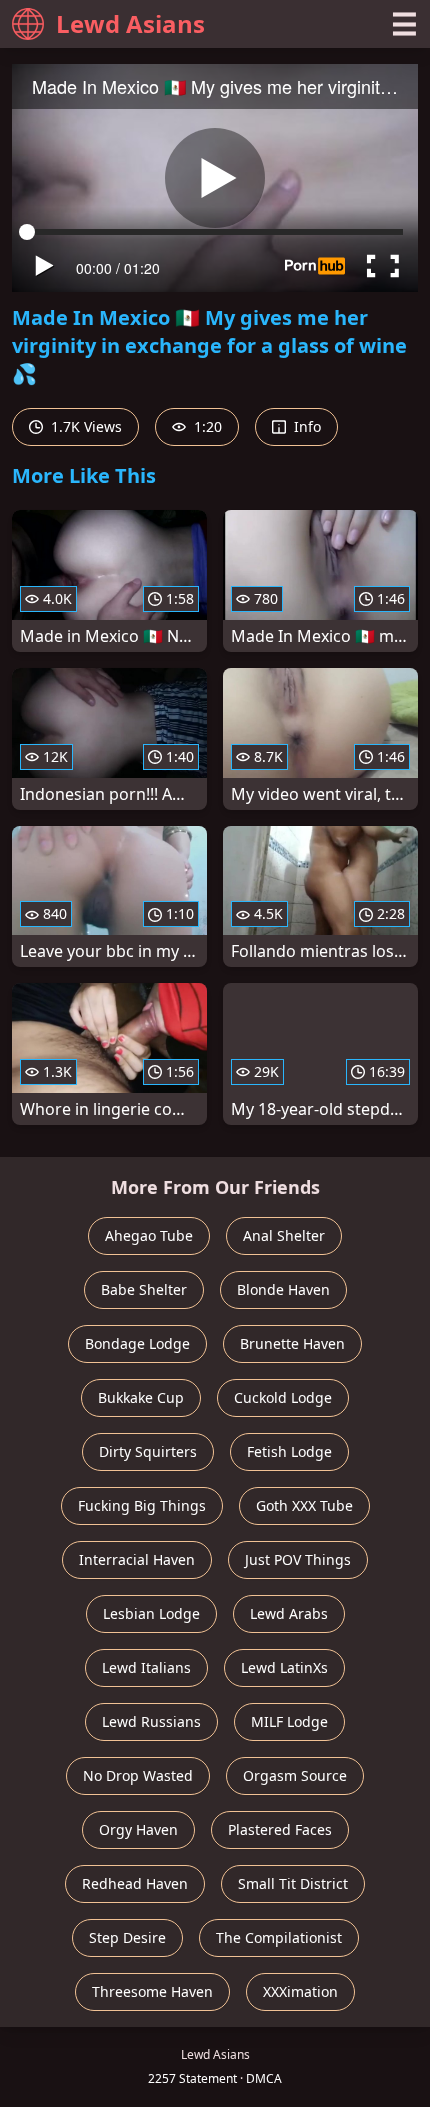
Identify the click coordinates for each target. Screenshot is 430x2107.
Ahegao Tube (149, 1235)
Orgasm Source (295, 1775)
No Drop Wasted (138, 1775)
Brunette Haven (292, 1343)
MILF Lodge (289, 1721)
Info (305, 426)
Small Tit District (293, 1883)
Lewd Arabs (289, 1613)
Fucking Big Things (142, 1505)
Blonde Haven (283, 1289)
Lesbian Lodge (151, 1613)
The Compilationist (279, 1937)
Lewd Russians (151, 1721)
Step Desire (127, 1937)
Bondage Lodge (137, 1343)
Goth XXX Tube (304, 1505)
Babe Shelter (144, 1289)
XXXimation (300, 1991)
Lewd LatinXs (284, 1667)
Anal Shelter (284, 1235)
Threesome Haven (152, 1991)
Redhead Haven (135, 1883)
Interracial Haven (137, 1559)
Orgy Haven (138, 1829)
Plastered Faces (280, 1829)
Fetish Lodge (289, 1451)
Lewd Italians (146, 1667)
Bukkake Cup (141, 1397)
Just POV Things (298, 1559)
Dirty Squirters (148, 1451)
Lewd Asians (130, 23)
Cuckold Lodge (283, 1397)
